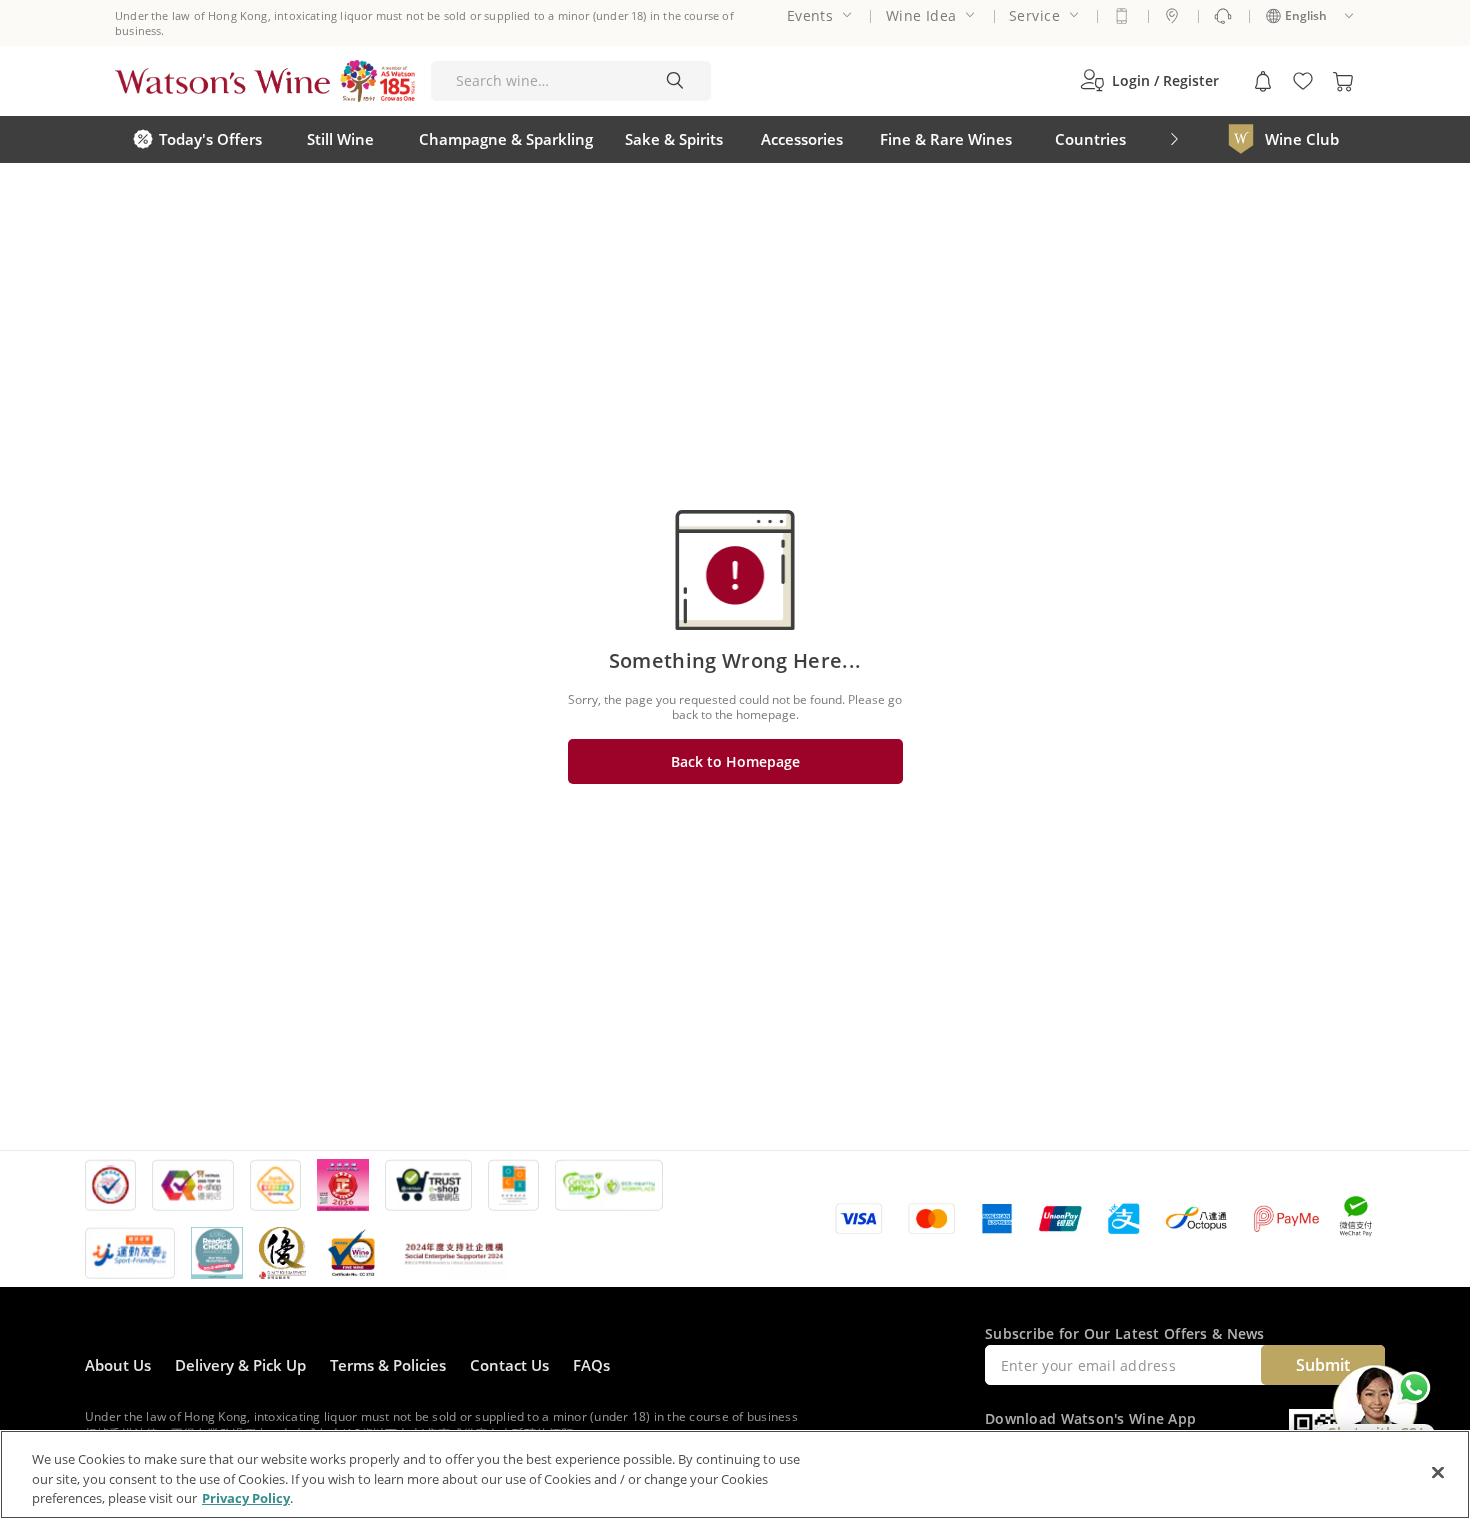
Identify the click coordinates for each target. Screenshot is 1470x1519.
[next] (1174, 139)
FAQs (591, 1365)
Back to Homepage (735, 761)
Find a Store (1172, 16)
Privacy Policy (246, 1498)
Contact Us (509, 1365)
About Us (118, 1365)
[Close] (1438, 1472)
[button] (1149, 81)
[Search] (675, 81)
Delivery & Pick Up (240, 1365)
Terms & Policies (388, 1365)
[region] (735, 1474)
